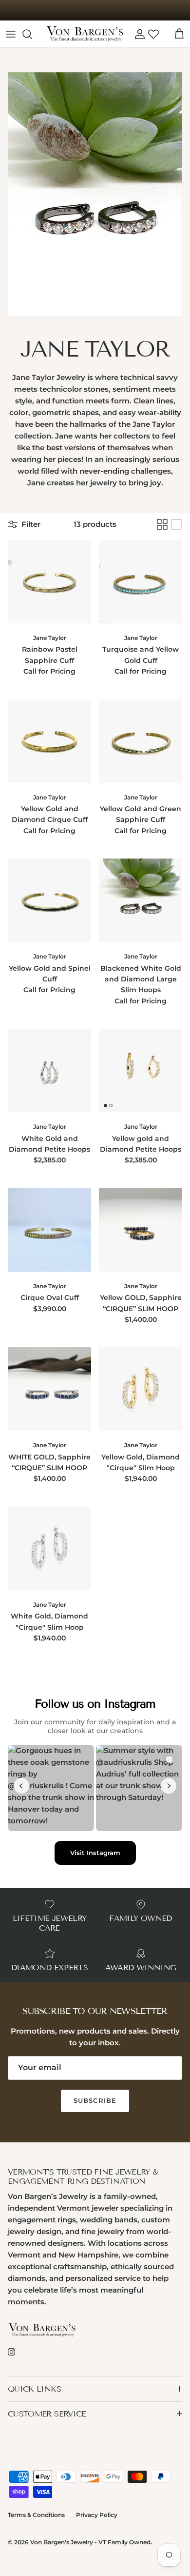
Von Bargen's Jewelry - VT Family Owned (90, 2542)
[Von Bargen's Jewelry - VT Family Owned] (85, 34)
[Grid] (162, 524)
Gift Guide (95, 10)
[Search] (32, 34)
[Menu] (11, 34)
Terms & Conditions (36, 2515)
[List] (176, 524)
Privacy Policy (97, 2515)
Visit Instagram (95, 1853)
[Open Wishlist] (153, 34)
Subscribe (95, 2100)
